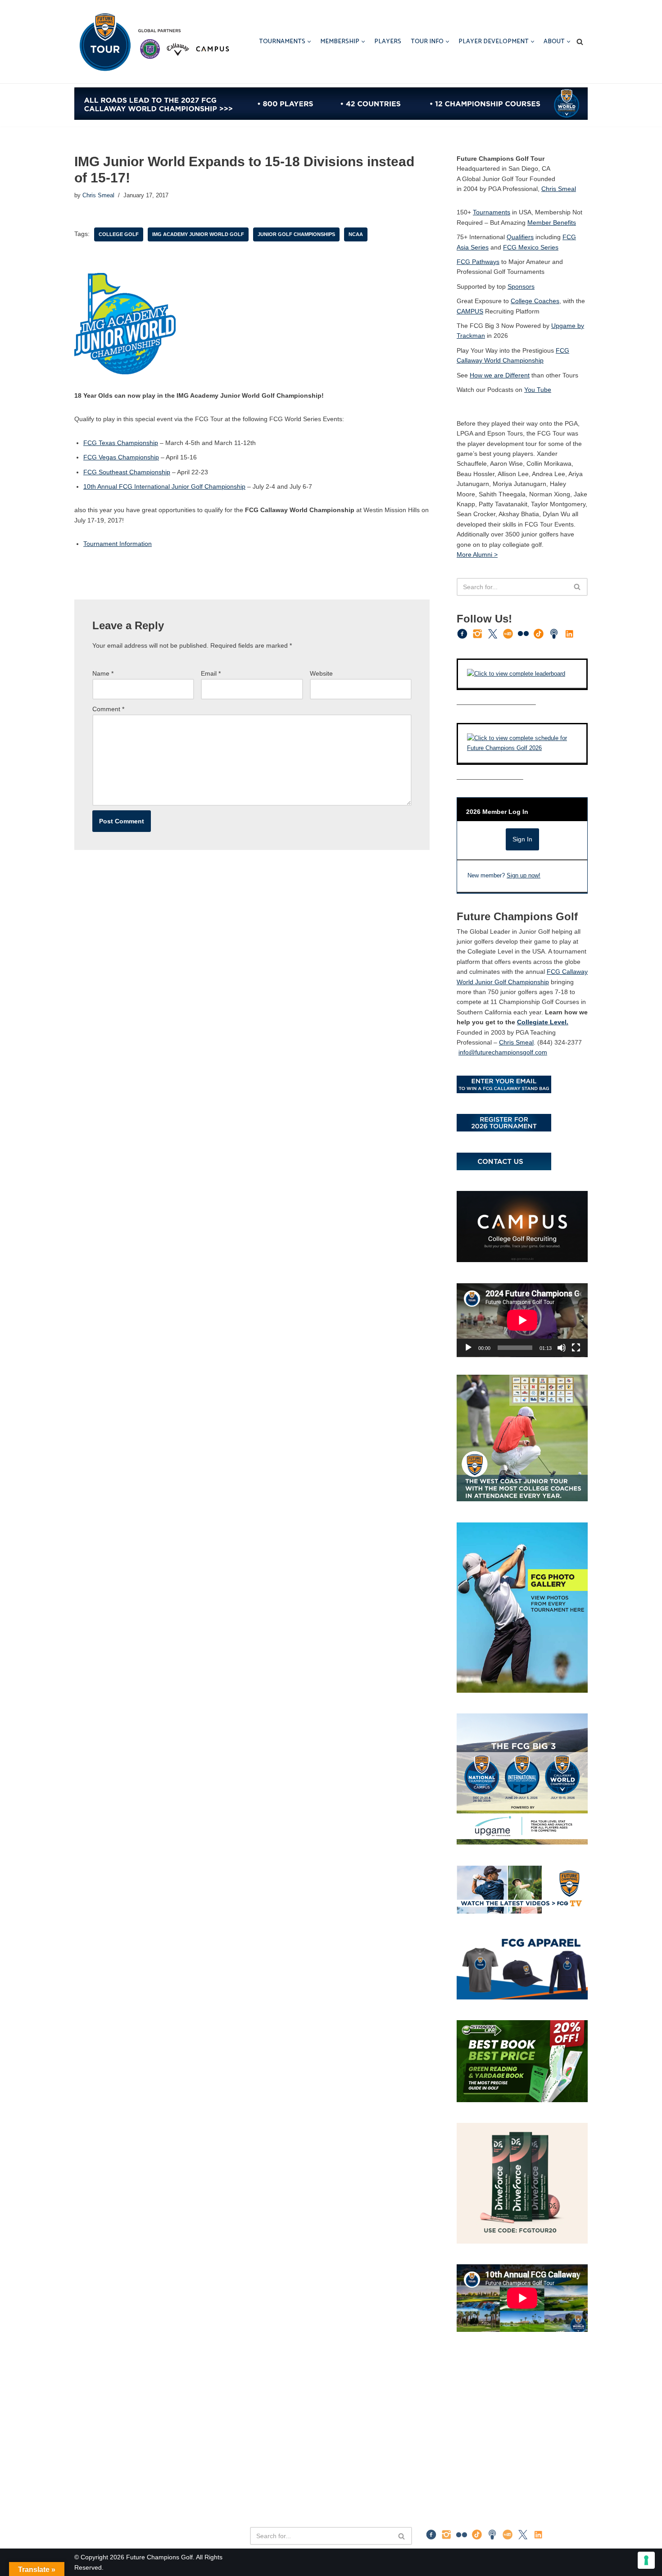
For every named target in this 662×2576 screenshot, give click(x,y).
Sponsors (521, 286)
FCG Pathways (478, 262)
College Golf (119, 234)
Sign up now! (524, 876)
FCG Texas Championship (121, 443)
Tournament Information (118, 544)
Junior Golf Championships (296, 234)
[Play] (468, 1348)
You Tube (538, 390)
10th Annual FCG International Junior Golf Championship (164, 486)
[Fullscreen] (576, 1348)
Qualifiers (520, 237)
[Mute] (562, 1348)
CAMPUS (470, 311)
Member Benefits (552, 223)
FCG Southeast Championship (127, 472)
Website (321, 673)
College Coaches (535, 301)
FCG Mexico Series (531, 247)
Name (103, 673)
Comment (108, 709)
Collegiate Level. (543, 1022)
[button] (309, 42)
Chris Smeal (98, 195)
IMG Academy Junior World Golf (198, 234)
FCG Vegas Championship (121, 457)
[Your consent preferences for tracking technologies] (646, 2560)
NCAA (356, 234)
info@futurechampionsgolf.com (503, 1052)
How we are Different (500, 375)
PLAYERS (388, 42)
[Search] (580, 42)
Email (211, 673)
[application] (522, 1320)
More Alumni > (477, 554)
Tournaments (492, 212)
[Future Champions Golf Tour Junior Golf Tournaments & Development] (153, 42)
